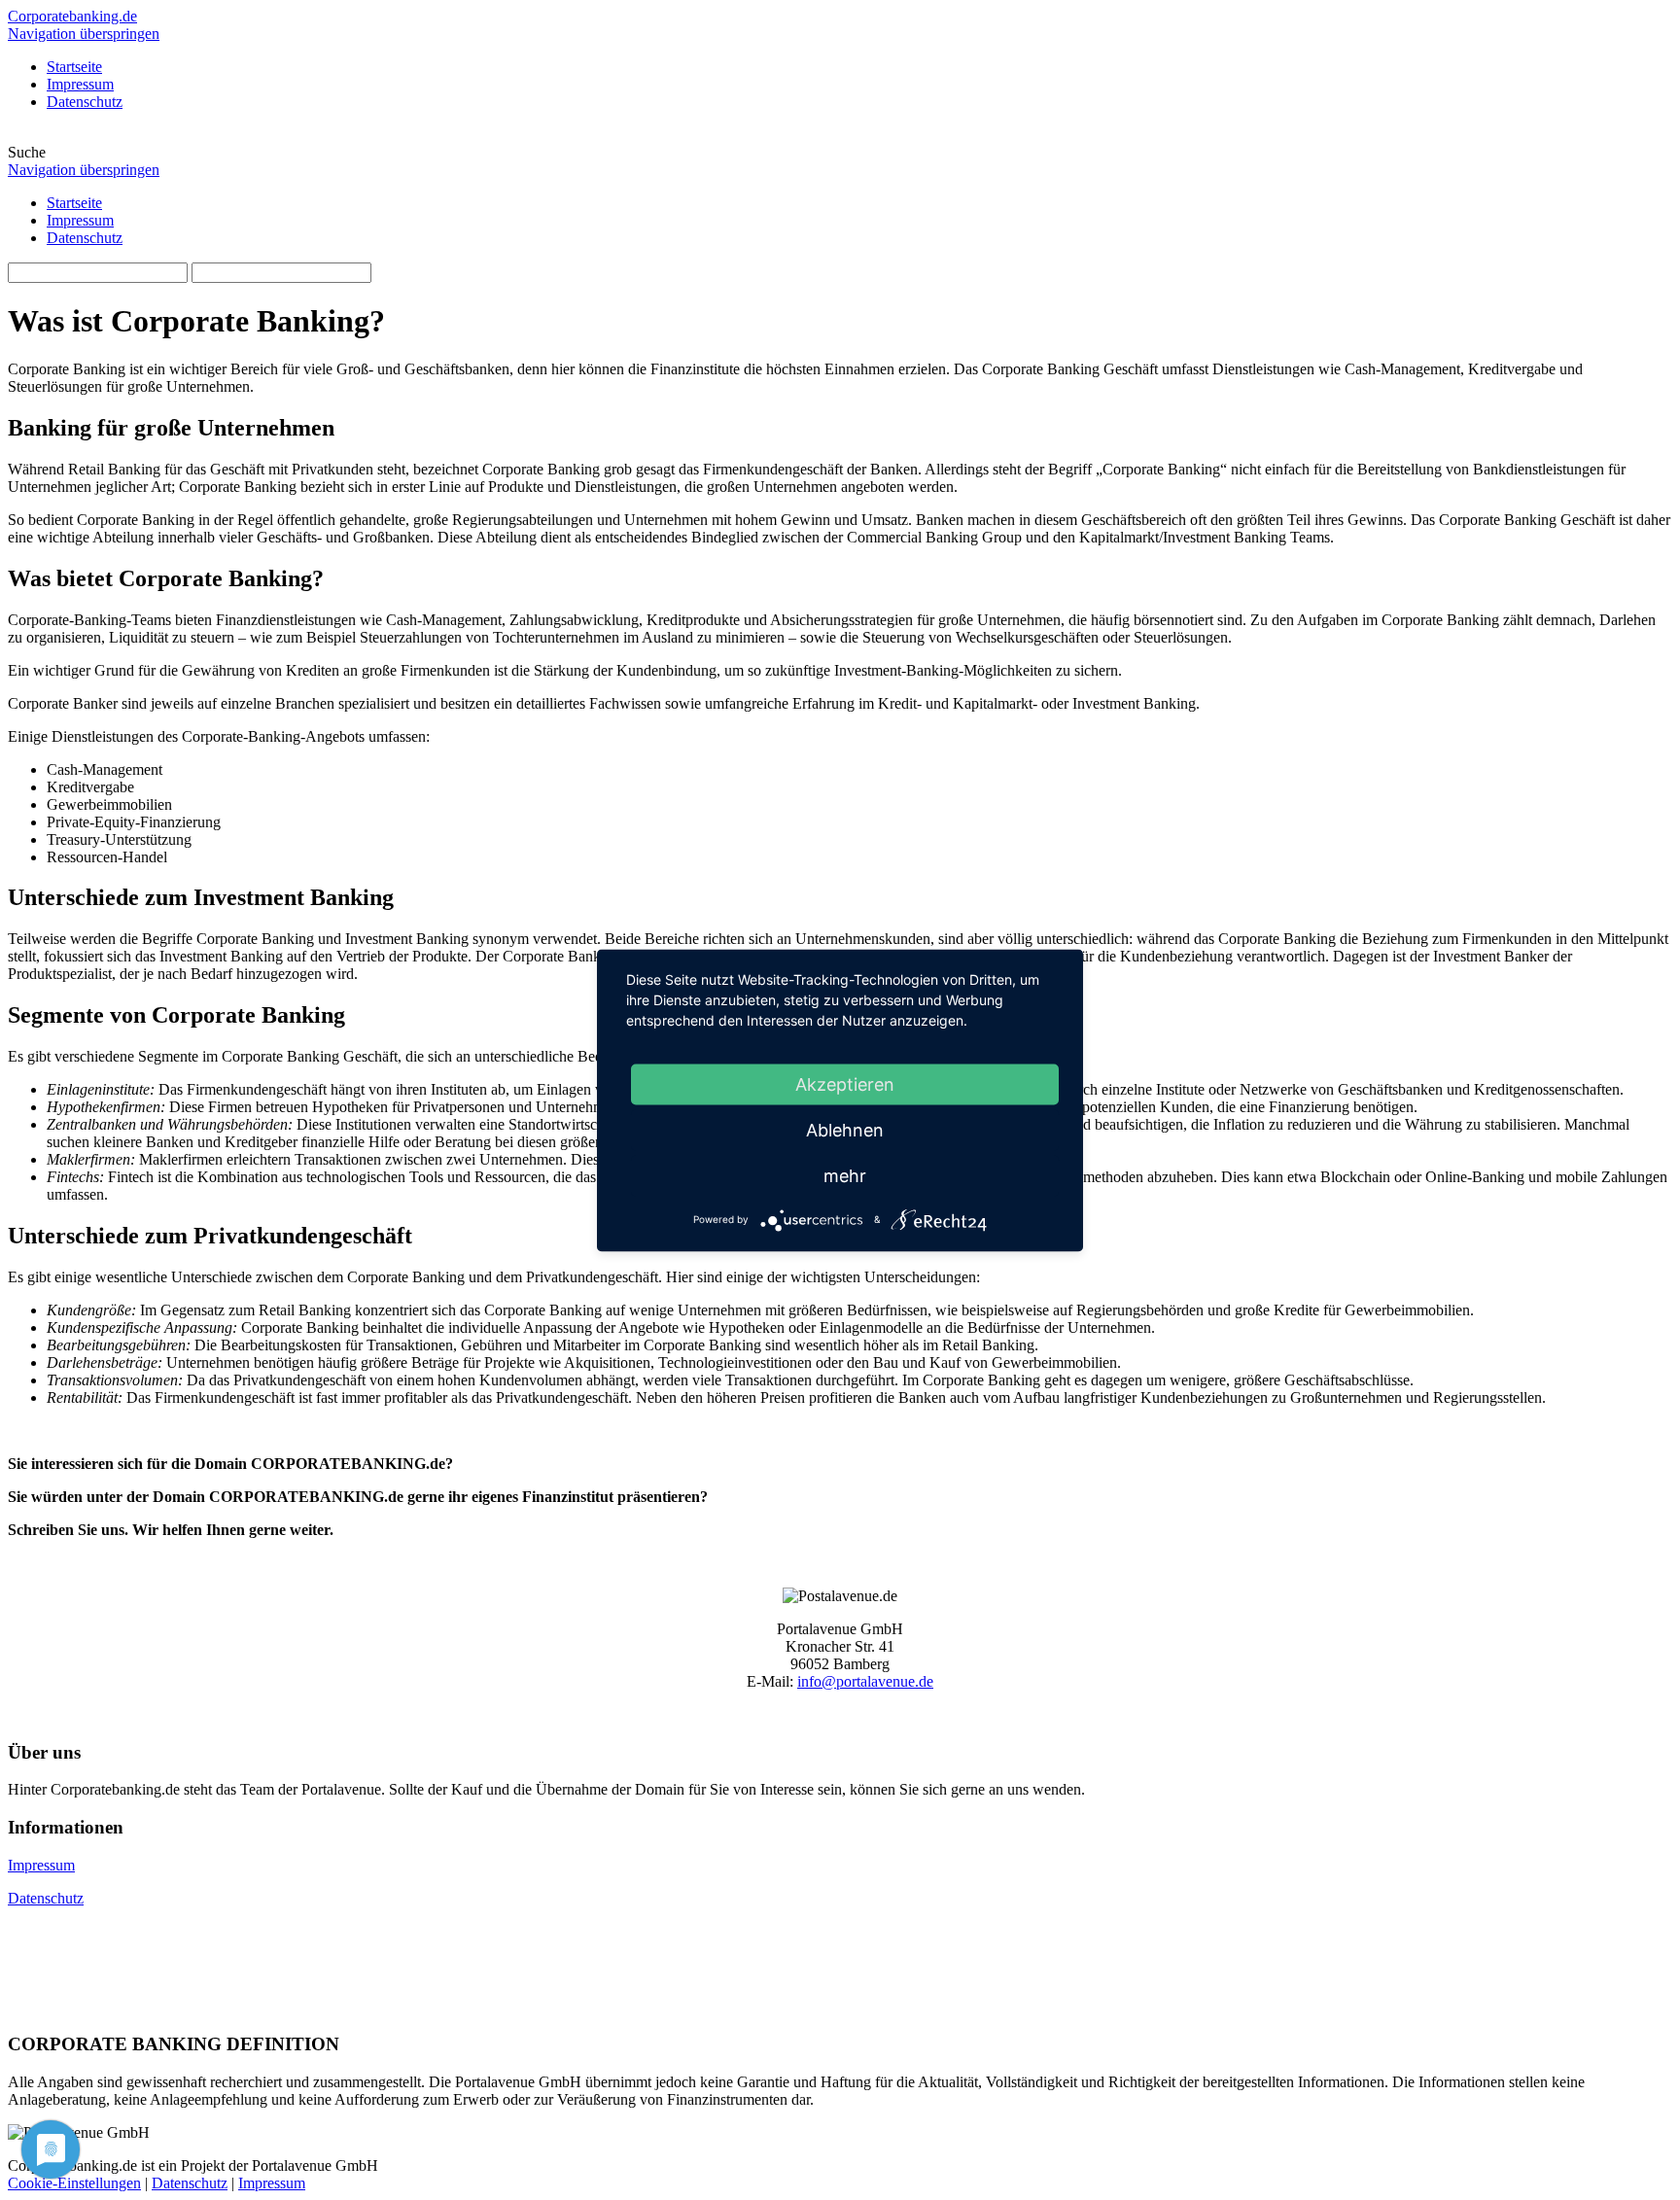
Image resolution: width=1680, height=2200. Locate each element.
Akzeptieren (845, 1083)
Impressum (80, 220)
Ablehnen (845, 1129)
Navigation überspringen (84, 34)
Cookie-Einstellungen (74, 2183)
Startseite (74, 203)
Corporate (72, 16)
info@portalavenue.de (865, 1681)
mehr (845, 1175)
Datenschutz (85, 238)
